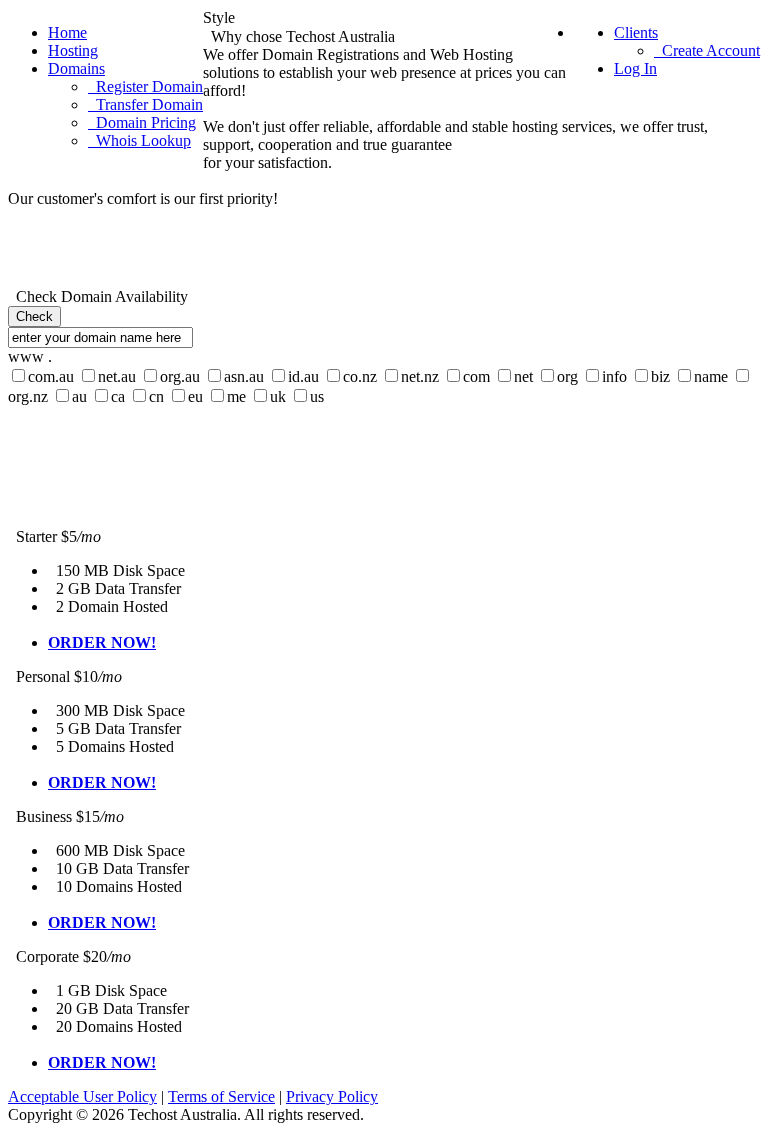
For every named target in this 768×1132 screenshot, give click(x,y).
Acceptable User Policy (82, 1096)
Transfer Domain (145, 104)
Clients (636, 32)
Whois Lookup (139, 140)
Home (67, 32)
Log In (635, 68)
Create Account (707, 50)
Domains (76, 68)
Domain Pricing (142, 122)
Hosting (73, 50)
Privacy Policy (332, 1096)
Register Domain (145, 86)
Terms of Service (221, 1096)
